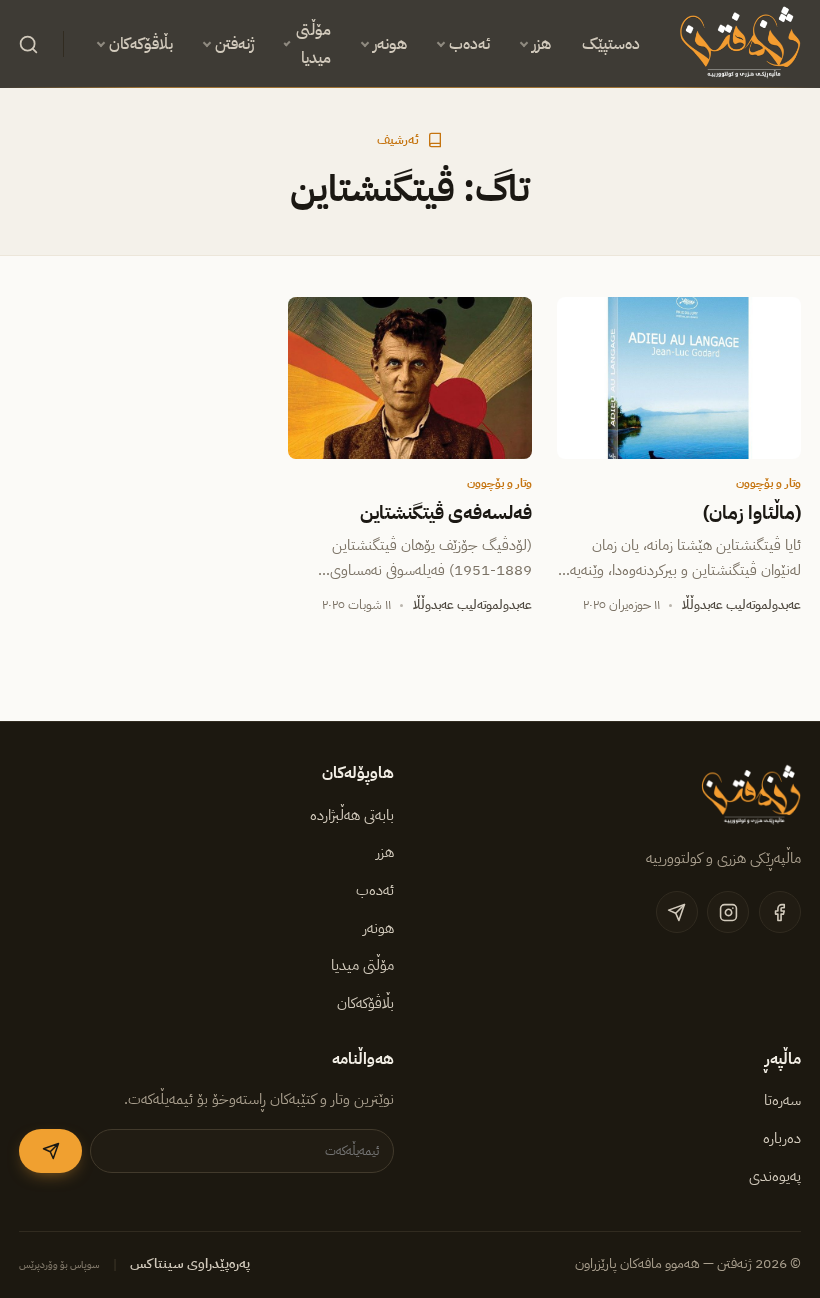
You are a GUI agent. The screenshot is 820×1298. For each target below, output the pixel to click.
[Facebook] (780, 912)
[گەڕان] (28, 44)
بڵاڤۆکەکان (141, 44)
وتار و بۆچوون (768, 483)
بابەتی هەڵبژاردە (352, 815)
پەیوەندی (775, 1176)
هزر (541, 44)
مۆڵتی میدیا (313, 44)
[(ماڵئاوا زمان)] (679, 378)
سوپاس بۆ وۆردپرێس (59, 1264)
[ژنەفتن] (736, 44)
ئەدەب (469, 44)
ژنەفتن (234, 44)
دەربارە (782, 1138)
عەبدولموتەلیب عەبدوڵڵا (741, 604)
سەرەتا (782, 1100)
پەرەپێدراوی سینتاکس (190, 1263)
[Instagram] (728, 912)
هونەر (390, 44)
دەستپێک (611, 44)
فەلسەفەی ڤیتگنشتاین (446, 513)
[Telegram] (677, 912)
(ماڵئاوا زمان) (752, 513)
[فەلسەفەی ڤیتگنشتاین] (410, 378)
